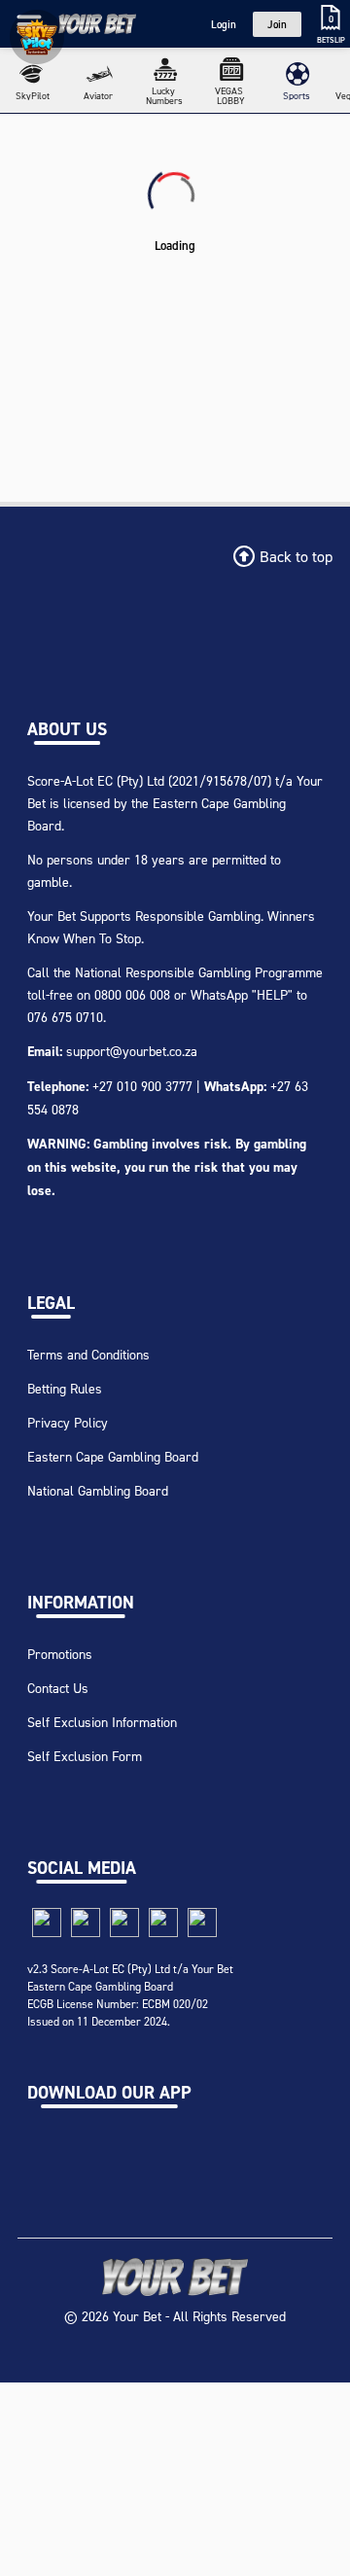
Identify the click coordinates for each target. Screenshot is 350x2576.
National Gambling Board (98, 1490)
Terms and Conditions (88, 1354)
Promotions (60, 1654)
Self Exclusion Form (85, 1756)
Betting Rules (65, 1388)
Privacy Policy (68, 1422)
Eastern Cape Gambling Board (113, 1456)
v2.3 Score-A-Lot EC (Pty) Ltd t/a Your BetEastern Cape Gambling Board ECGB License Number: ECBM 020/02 (130, 1986)
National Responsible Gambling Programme (199, 972)
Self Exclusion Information (102, 1722)
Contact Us (58, 1688)
